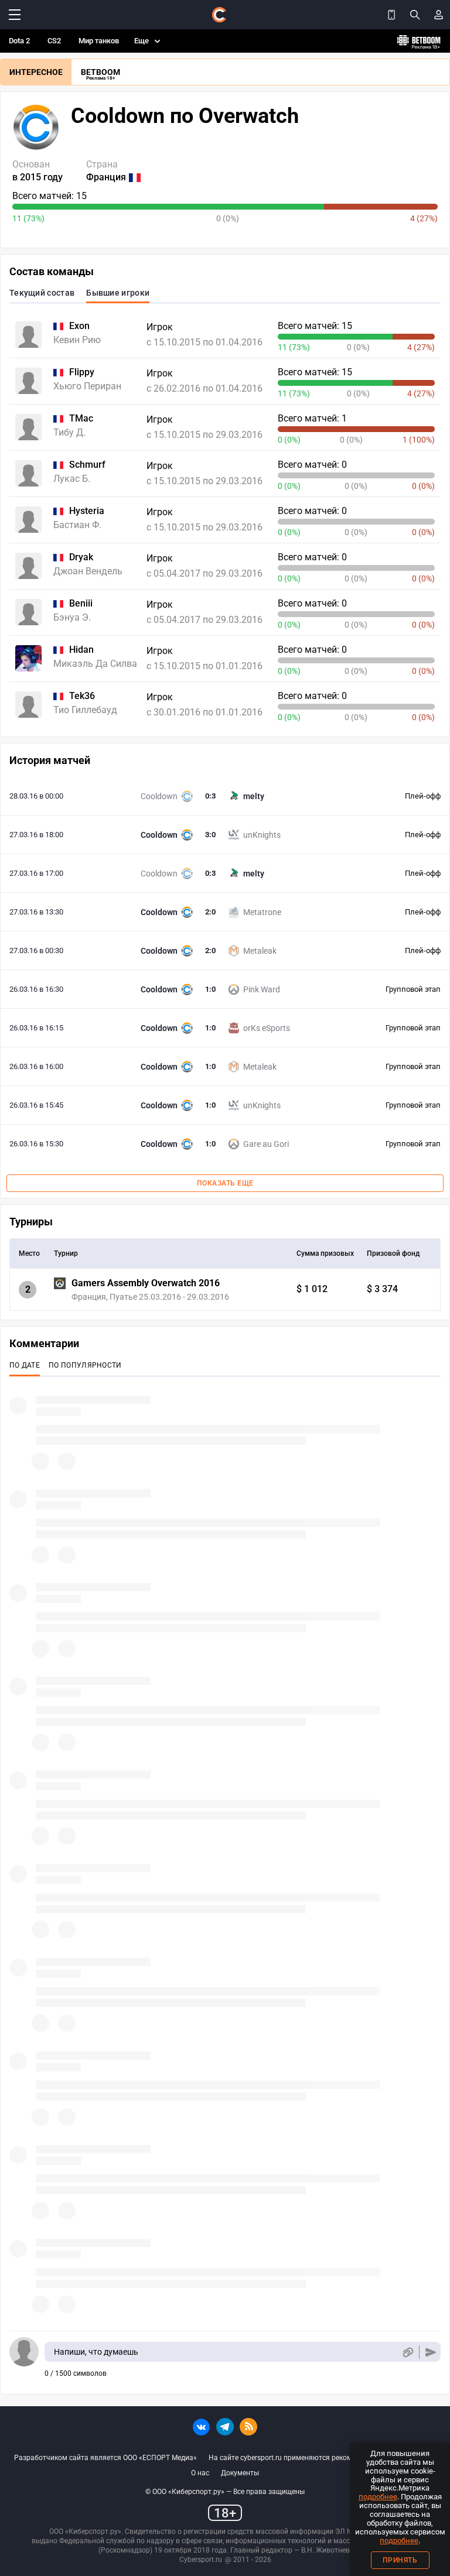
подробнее (378, 2497)
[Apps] (391, 15)
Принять (400, 2560)
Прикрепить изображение (408, 2352)
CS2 (54, 41)
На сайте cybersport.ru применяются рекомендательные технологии (322, 2458)
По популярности (85, 1365)
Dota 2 (19, 41)
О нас (200, 2473)
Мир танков (99, 41)
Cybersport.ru (201, 2560)
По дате (25, 1365)
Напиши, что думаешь (96, 2352)
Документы (240, 2473)
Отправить (431, 2352)
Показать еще (225, 1183)
